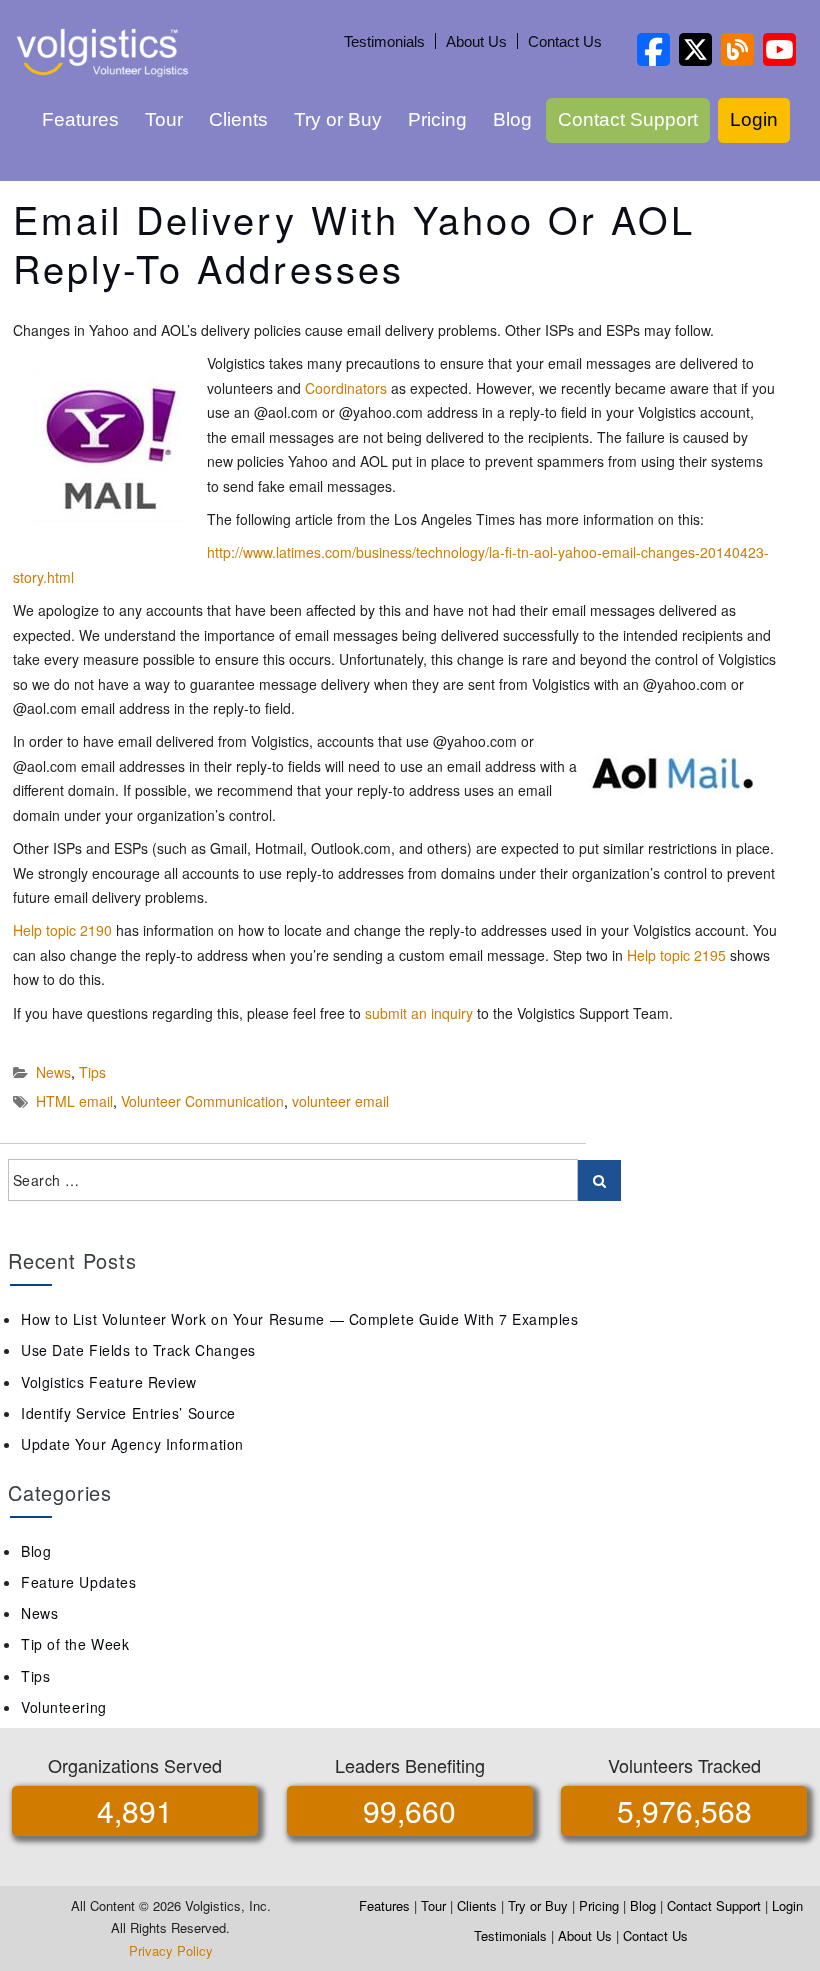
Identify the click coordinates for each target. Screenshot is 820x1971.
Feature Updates (78, 1582)
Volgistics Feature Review (109, 1382)
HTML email (74, 1101)
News (53, 1072)
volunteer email (340, 1101)
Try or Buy (338, 119)
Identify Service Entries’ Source (128, 1413)
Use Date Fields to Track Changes (138, 1350)
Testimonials (384, 41)
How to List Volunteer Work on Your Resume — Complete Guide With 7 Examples (299, 1319)
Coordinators (346, 388)
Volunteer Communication (202, 1101)
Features (80, 119)
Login (754, 119)
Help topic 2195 (676, 955)
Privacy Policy (171, 1950)
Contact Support (628, 119)
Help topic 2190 (62, 930)
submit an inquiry (419, 1013)
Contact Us (565, 41)
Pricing (437, 119)
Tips (92, 1072)
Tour (164, 119)
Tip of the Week (75, 1644)
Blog (512, 119)
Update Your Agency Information (132, 1444)
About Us (476, 41)
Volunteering (64, 1707)
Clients (238, 119)
